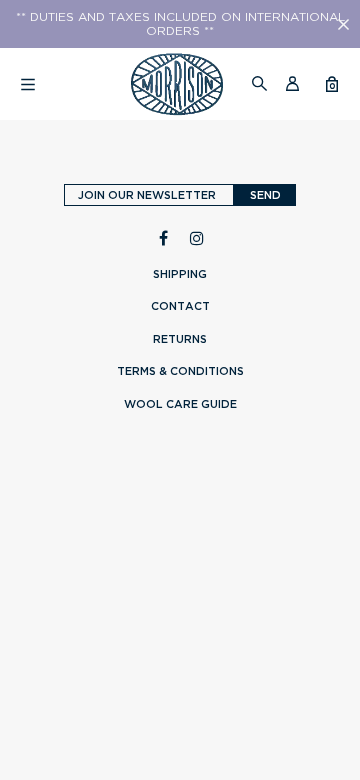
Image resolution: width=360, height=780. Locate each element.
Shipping (180, 274)
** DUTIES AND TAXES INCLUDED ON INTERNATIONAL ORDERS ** (180, 24)
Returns (180, 339)
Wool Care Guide (180, 404)
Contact (180, 306)
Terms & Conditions (180, 371)
